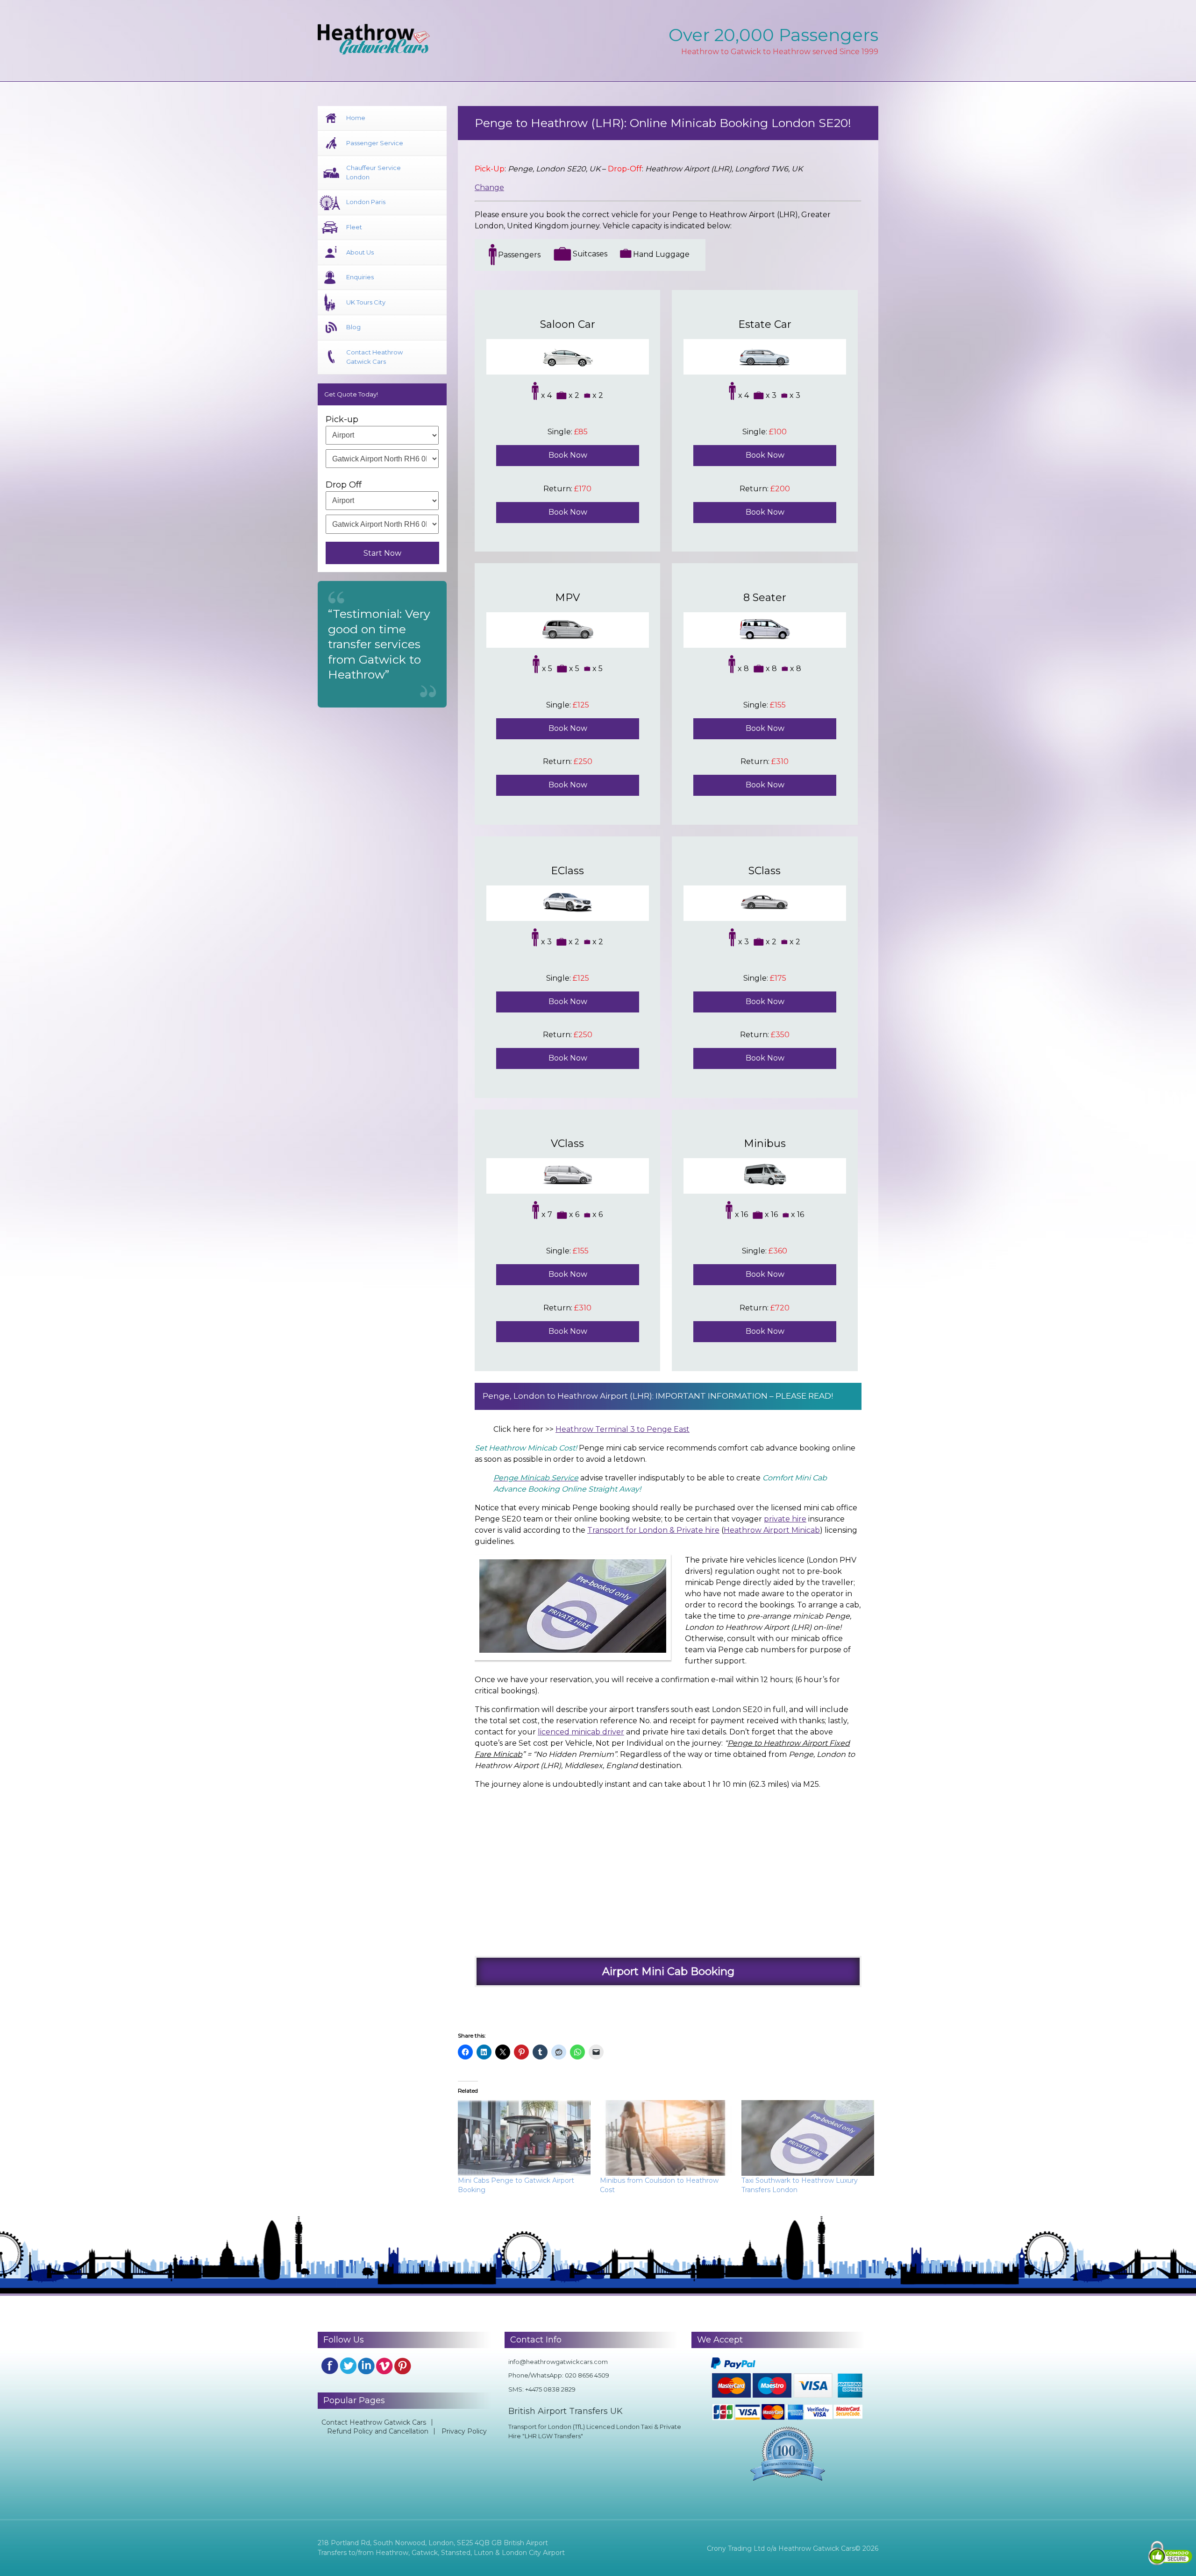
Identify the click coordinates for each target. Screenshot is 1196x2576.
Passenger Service (375, 143)
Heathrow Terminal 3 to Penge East (623, 1429)
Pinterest (403, 2366)
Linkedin (366, 2366)
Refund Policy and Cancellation (378, 2431)
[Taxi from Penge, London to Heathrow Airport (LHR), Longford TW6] (662, 1868)
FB (330, 2366)
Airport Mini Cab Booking (668, 1971)
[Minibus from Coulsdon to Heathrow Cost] (666, 2138)
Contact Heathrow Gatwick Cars (374, 357)
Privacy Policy (464, 2431)
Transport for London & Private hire (653, 1530)
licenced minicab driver (581, 1732)
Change (489, 188)
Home (356, 118)
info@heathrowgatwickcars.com (558, 2362)
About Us (360, 252)
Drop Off (344, 485)
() (705, 1530)
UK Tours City (366, 302)
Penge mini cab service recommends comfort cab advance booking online (665, 1448)
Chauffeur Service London (374, 172)
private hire (785, 1519)
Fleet (354, 227)
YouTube (384, 2366)
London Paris (366, 202)
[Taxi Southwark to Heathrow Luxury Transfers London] (808, 2138)
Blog (353, 327)
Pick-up (342, 419)
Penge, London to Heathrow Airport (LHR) (567, 1396)
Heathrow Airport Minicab (772, 1530)
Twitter (348, 2366)
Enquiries (360, 277)
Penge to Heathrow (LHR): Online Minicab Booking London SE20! (663, 123)
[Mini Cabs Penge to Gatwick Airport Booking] (524, 2138)
